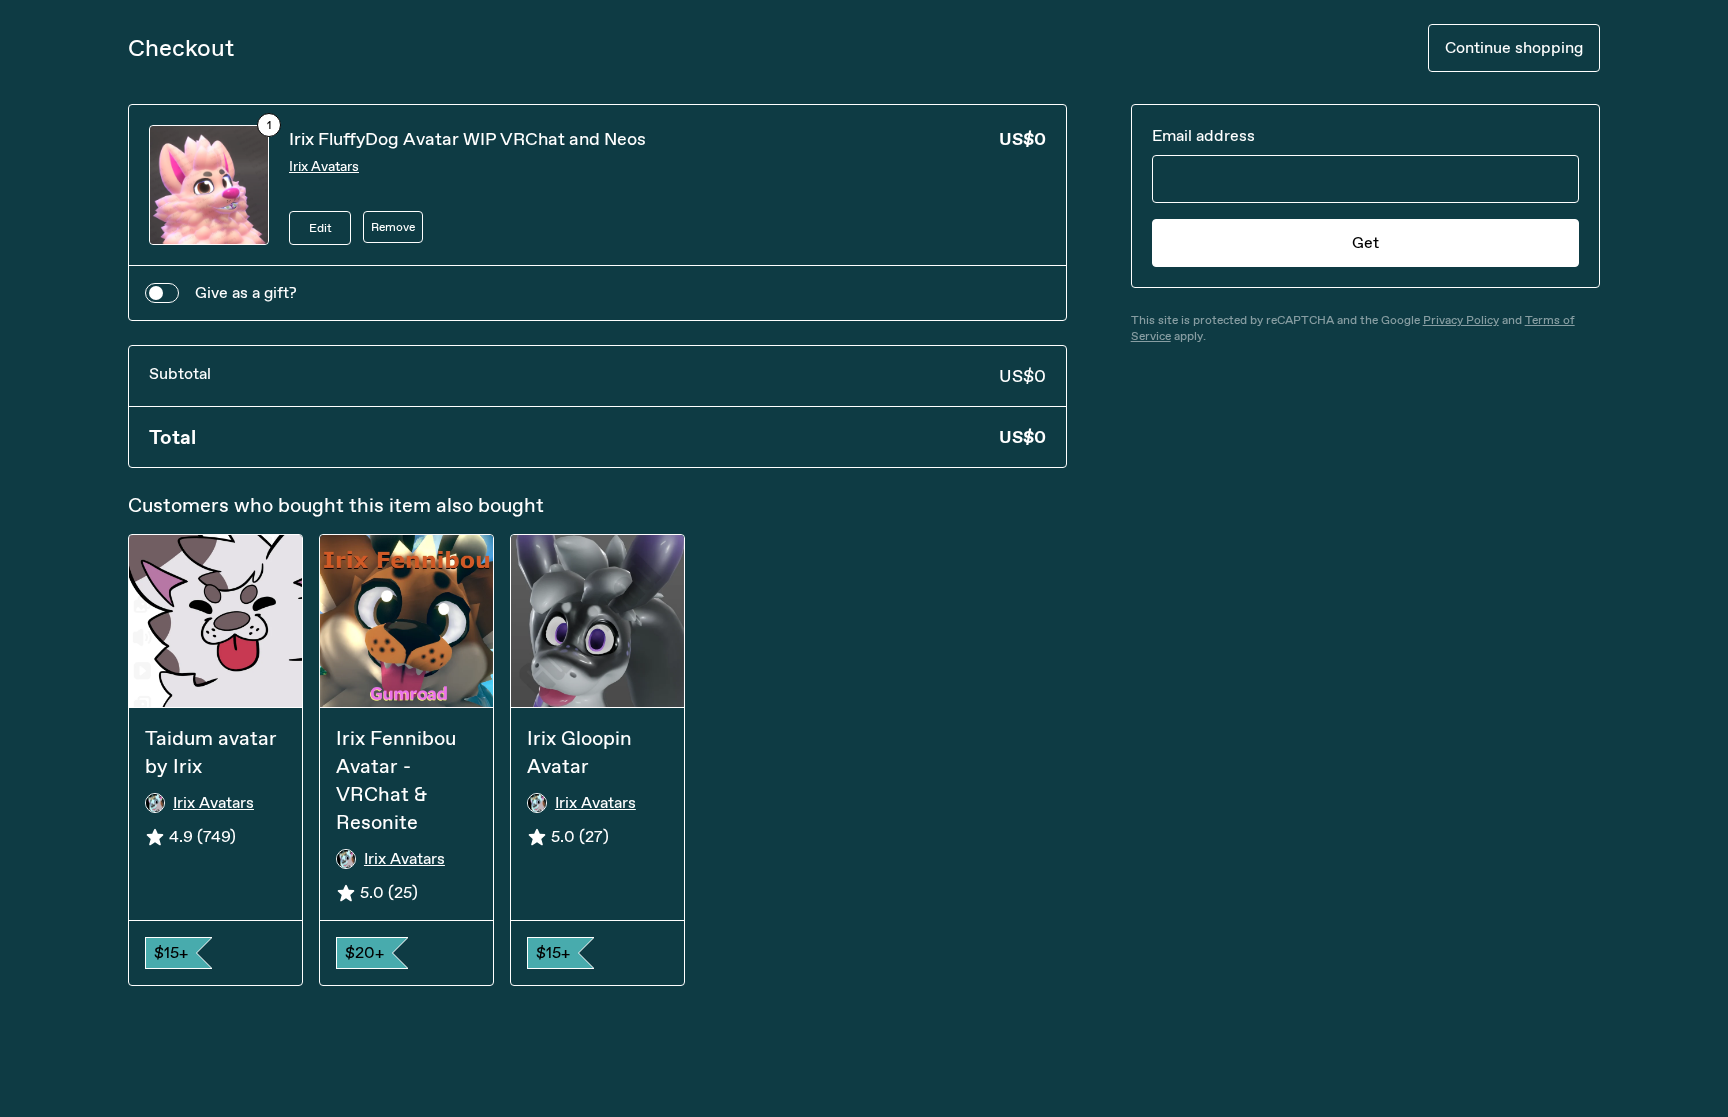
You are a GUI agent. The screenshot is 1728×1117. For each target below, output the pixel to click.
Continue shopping (1514, 47)
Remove (393, 227)
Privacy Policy (1461, 320)
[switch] (162, 293)
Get (1365, 242)
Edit (320, 228)
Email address (1203, 135)
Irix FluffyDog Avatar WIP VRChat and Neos (467, 139)
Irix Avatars (324, 166)
